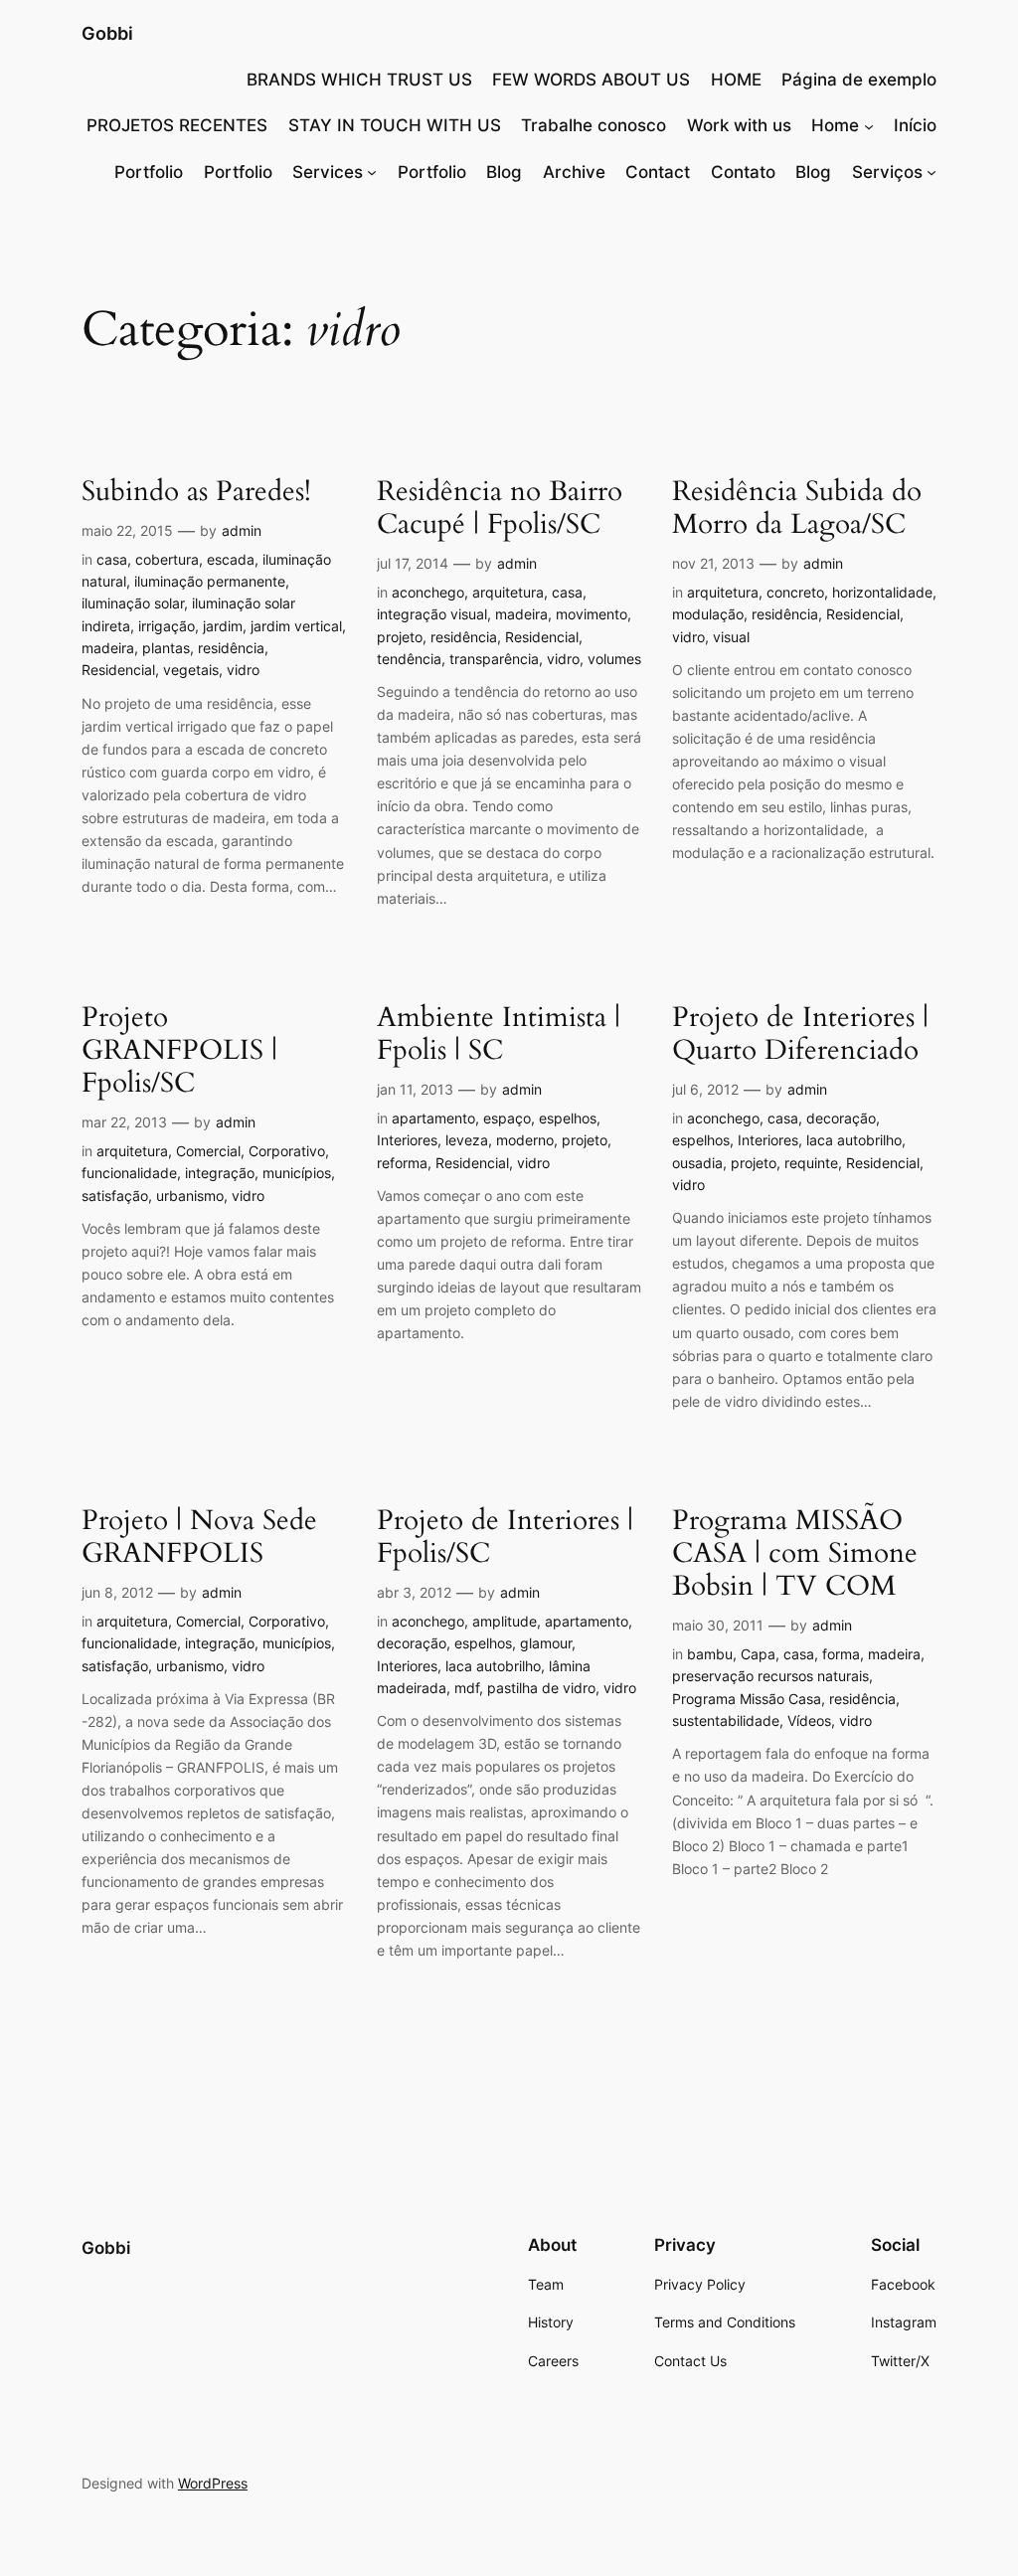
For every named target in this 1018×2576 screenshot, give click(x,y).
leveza (467, 1140)
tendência (409, 659)
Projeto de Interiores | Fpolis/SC (505, 1537)
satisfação (115, 1196)
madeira (108, 648)
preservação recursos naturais (770, 1676)
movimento (592, 614)
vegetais (191, 670)
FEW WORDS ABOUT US (591, 80)
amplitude (505, 1621)
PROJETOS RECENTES (177, 125)
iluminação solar (133, 603)
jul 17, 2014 (413, 563)
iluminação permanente (210, 581)
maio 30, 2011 (718, 1625)
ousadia (697, 1163)
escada (231, 559)
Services (328, 172)
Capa (758, 1654)
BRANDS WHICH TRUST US (359, 80)
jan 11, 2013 (415, 1089)
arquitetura (508, 592)
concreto (795, 592)
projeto (400, 637)
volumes (614, 659)
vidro (243, 670)
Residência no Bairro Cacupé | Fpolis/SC (500, 508)
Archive (574, 172)
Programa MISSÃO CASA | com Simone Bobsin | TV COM (795, 1553)
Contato (743, 172)
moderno (525, 1140)
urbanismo (190, 1196)
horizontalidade (882, 592)
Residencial (118, 670)
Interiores (407, 1140)
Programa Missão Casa (747, 1699)
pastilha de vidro (541, 1688)
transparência (494, 659)
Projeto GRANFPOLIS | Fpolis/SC (179, 1050)
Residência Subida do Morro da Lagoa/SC (797, 508)
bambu (710, 1654)
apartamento (433, 1118)
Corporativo (287, 1151)
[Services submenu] (372, 172)
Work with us (739, 125)
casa (112, 559)
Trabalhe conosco (594, 125)
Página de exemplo (859, 80)
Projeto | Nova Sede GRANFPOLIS (199, 1537)
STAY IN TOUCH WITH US (395, 125)
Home (835, 125)
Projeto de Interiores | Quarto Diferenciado (800, 1034)
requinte (811, 1163)
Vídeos (809, 1720)
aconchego (428, 592)
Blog (504, 172)
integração (220, 1173)
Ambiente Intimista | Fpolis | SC (499, 1034)
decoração (841, 1118)
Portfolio (149, 172)
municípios (297, 1173)
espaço (507, 1118)
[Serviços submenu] (932, 172)
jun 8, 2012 (117, 1592)
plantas (166, 648)
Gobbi (107, 33)
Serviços (887, 172)
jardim (223, 626)
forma (841, 1654)
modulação (708, 614)
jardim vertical (296, 626)
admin (242, 530)
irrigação (167, 626)
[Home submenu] (869, 125)
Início (915, 125)
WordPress (213, 2483)
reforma (402, 1163)
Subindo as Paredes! (196, 492)
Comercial (208, 1151)
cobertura (167, 559)
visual (731, 637)
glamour (546, 1643)
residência (231, 648)
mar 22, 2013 (124, 1122)
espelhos (568, 1118)
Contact (658, 172)
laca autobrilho (854, 1140)
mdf (467, 1688)
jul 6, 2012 (705, 1089)
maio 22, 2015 (127, 530)
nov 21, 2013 (713, 563)
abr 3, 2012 (414, 1592)
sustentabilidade (726, 1720)
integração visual (432, 614)
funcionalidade (129, 1173)
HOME (736, 80)
